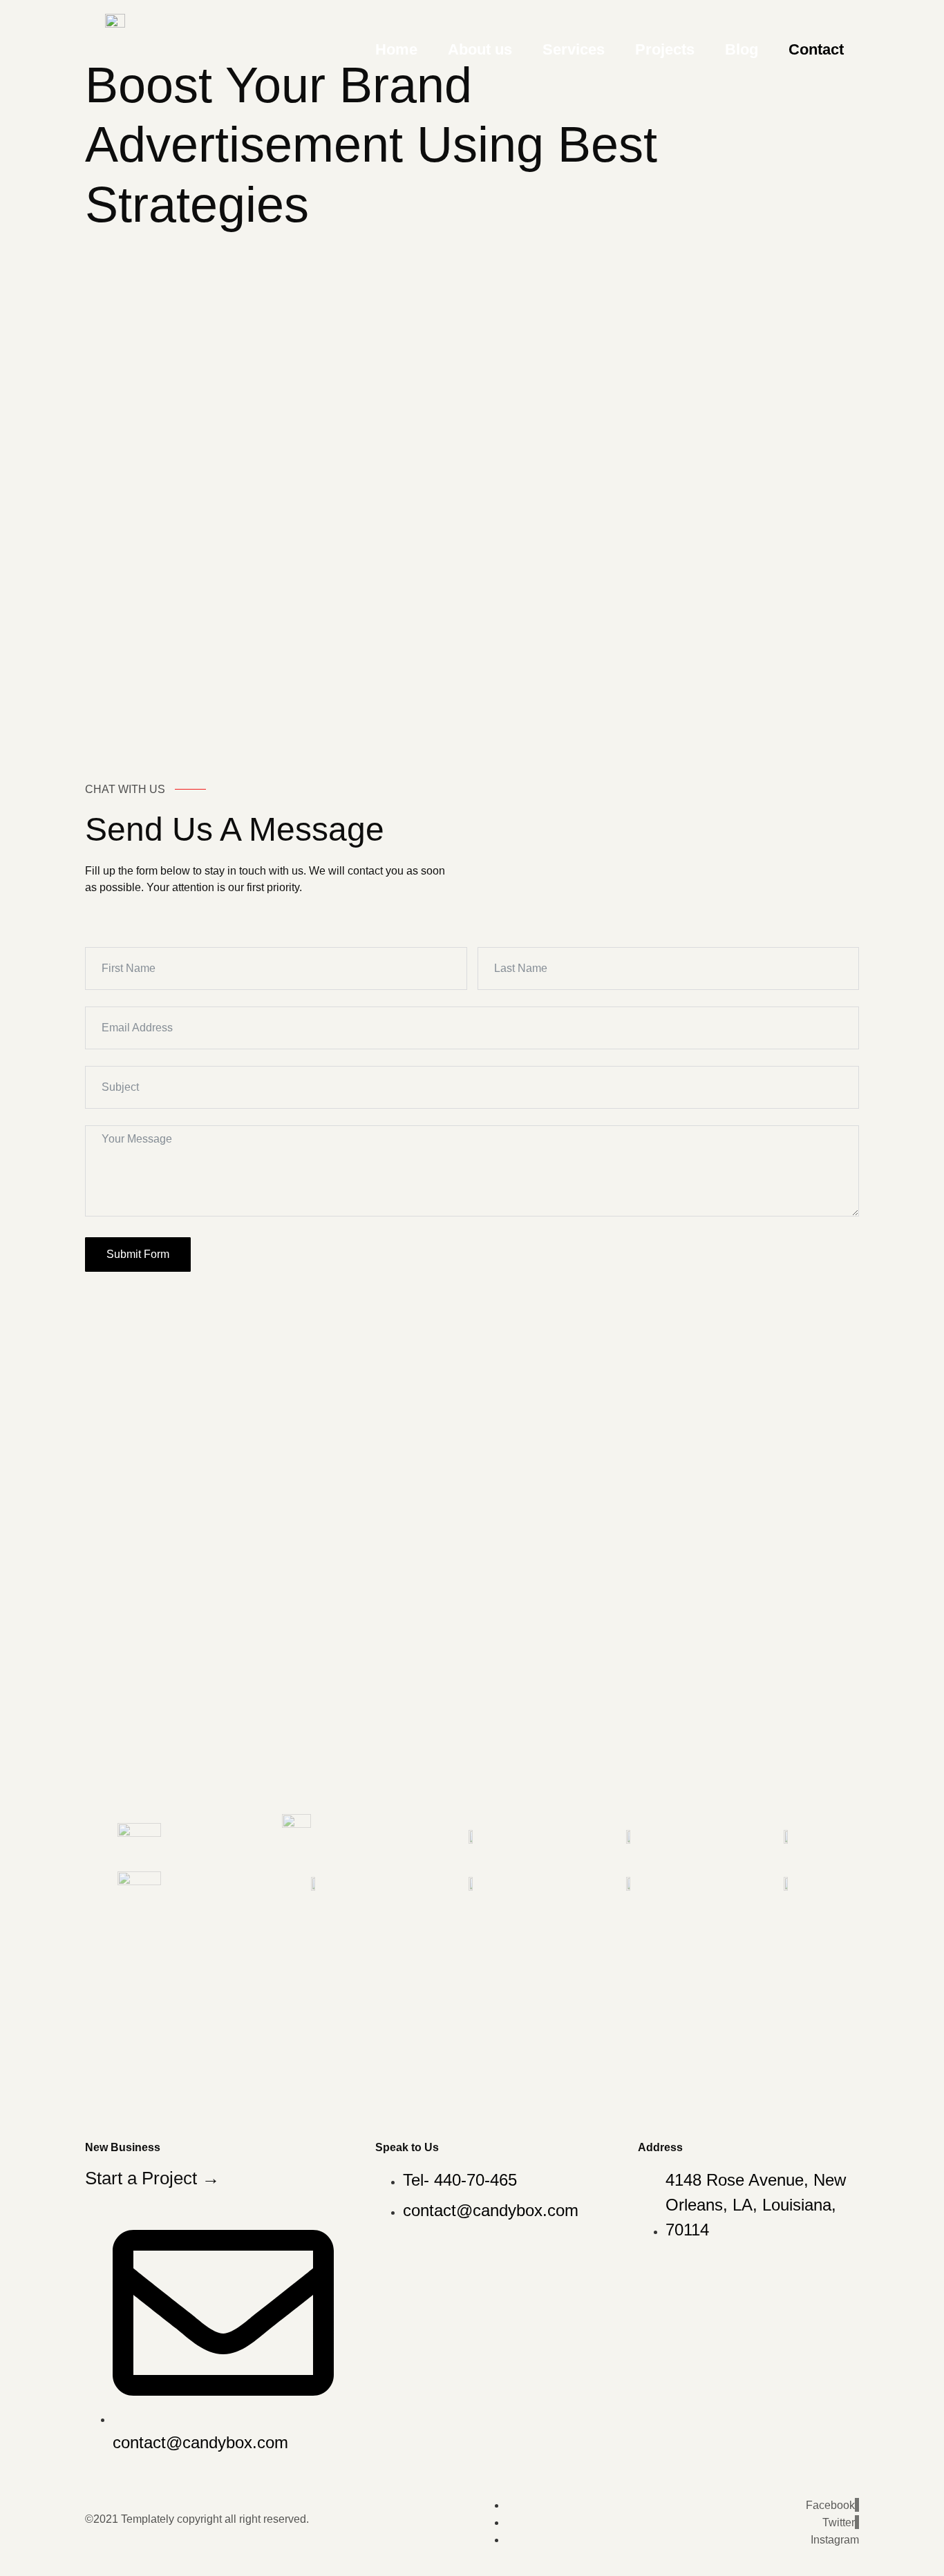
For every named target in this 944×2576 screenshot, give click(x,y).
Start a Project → (152, 2178)
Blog (742, 49)
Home (396, 49)
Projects (665, 49)
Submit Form (138, 1254)
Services (574, 49)
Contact (816, 49)
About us (480, 49)
